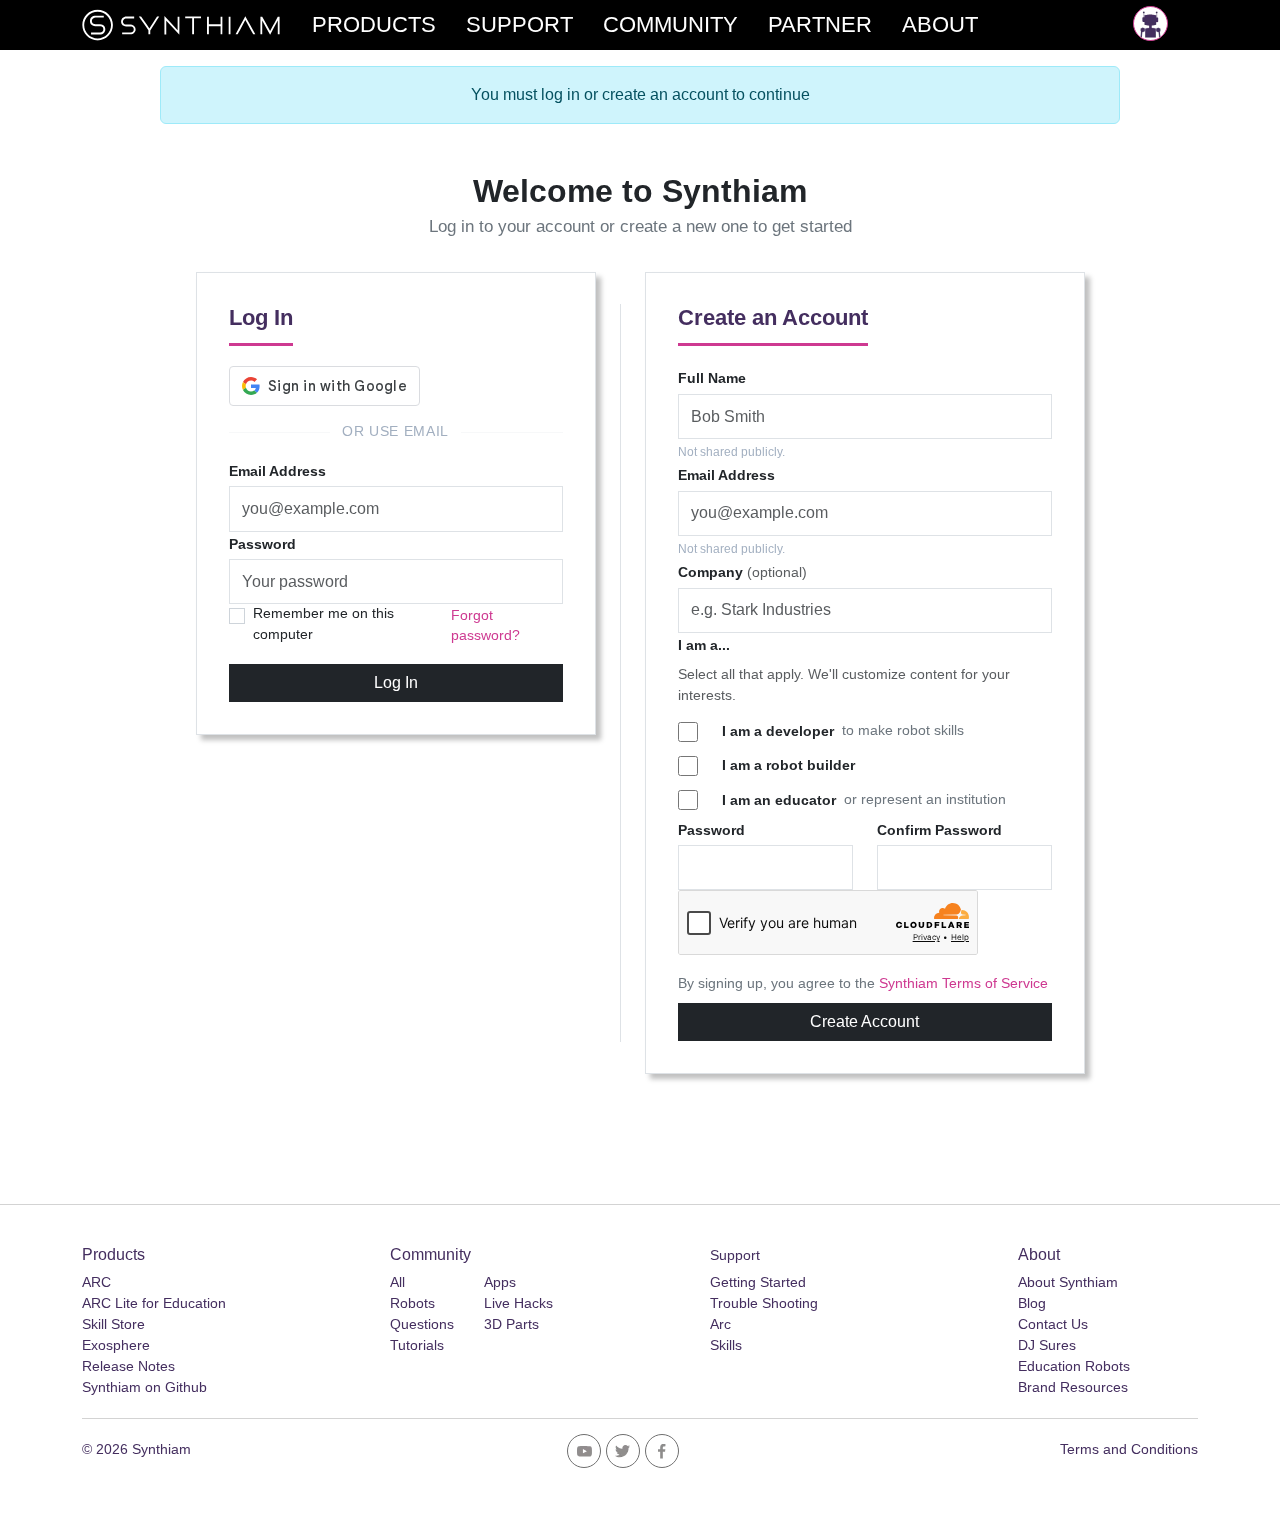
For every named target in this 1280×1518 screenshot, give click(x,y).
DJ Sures (1047, 1345)
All (397, 1282)
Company (742, 572)
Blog (1032, 1303)
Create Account (864, 1021)
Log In (396, 682)
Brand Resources (1073, 1387)
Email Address (277, 471)
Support (735, 1255)
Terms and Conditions (1129, 1449)
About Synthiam (1068, 1282)
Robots (412, 1303)
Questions (422, 1324)
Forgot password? (485, 625)
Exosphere (116, 1345)
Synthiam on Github (144, 1387)
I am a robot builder (788, 765)
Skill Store (113, 1324)
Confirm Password (939, 830)
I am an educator (779, 800)
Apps (500, 1282)
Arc (720, 1324)
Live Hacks (518, 1303)
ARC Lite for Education (154, 1303)
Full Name (712, 378)
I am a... (704, 645)
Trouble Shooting (764, 1303)
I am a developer (778, 731)
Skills (726, 1345)
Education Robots (1074, 1366)
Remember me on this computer (323, 623)
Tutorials (417, 1345)
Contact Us (1053, 1324)
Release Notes (128, 1366)
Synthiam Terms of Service (963, 983)
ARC (96, 1282)
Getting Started (758, 1282)
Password (262, 544)
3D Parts (511, 1324)
